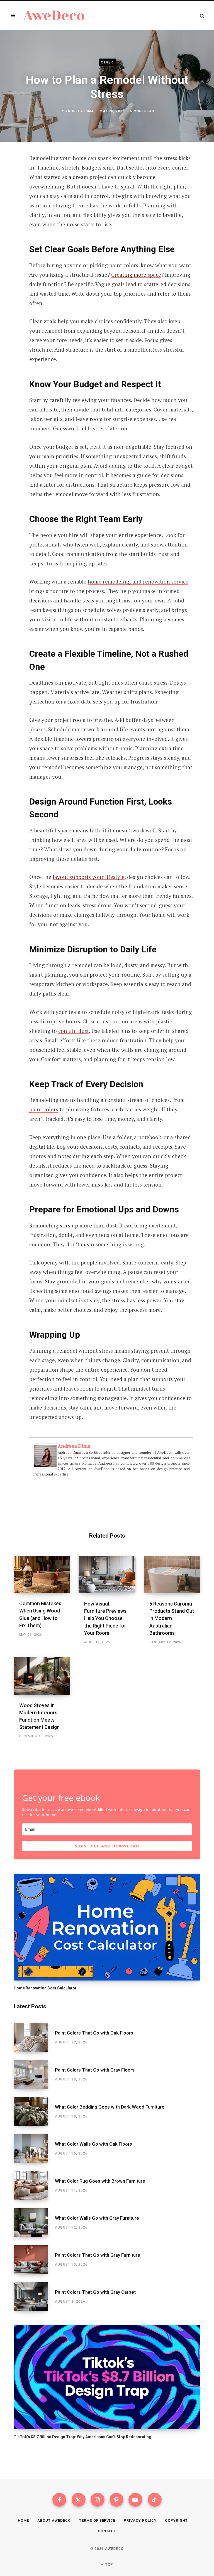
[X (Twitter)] (79, 2500)
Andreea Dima (80, 111)
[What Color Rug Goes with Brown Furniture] (34, 2186)
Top (109, 2565)
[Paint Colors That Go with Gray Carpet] (34, 2297)
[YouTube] (135, 2500)
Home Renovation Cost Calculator (45, 1988)
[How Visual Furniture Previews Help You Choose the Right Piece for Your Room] (107, 1575)
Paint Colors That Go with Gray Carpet (95, 2292)
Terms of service (97, 2520)
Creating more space (136, 275)
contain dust (74, 1031)
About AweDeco (54, 2520)
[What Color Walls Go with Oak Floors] (34, 2149)
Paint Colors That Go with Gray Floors (95, 2070)
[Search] (202, 16)
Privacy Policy (140, 2520)
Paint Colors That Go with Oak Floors (94, 2033)
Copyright (176, 2520)
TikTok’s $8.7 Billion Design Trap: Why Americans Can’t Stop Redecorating (82, 2437)
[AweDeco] (54, 16)
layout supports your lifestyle (89, 877)
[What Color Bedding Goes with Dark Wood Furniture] (34, 2111)
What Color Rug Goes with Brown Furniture (100, 2181)
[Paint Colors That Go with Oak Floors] (34, 2037)
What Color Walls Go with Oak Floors (93, 2144)
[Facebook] (10, 174)
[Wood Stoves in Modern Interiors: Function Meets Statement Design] (42, 1676)
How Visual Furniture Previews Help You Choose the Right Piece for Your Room (105, 1618)
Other (107, 62)
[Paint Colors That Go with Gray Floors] (34, 2074)
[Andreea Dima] (45, 1467)
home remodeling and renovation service (138, 581)
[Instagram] (98, 2500)
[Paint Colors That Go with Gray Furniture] (34, 2260)
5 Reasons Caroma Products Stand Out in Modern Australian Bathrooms (172, 1618)
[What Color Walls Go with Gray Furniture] (34, 2223)
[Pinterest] (10, 204)
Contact (107, 2531)
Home (23, 2520)
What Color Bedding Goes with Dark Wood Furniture (110, 2107)
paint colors (44, 1109)
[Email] (10, 219)
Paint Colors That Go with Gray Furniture (98, 2255)
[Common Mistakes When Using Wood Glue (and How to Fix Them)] (42, 1574)
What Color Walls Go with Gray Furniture (97, 2218)
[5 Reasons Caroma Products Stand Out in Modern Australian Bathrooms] (172, 1575)
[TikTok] (155, 2500)
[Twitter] (10, 189)
